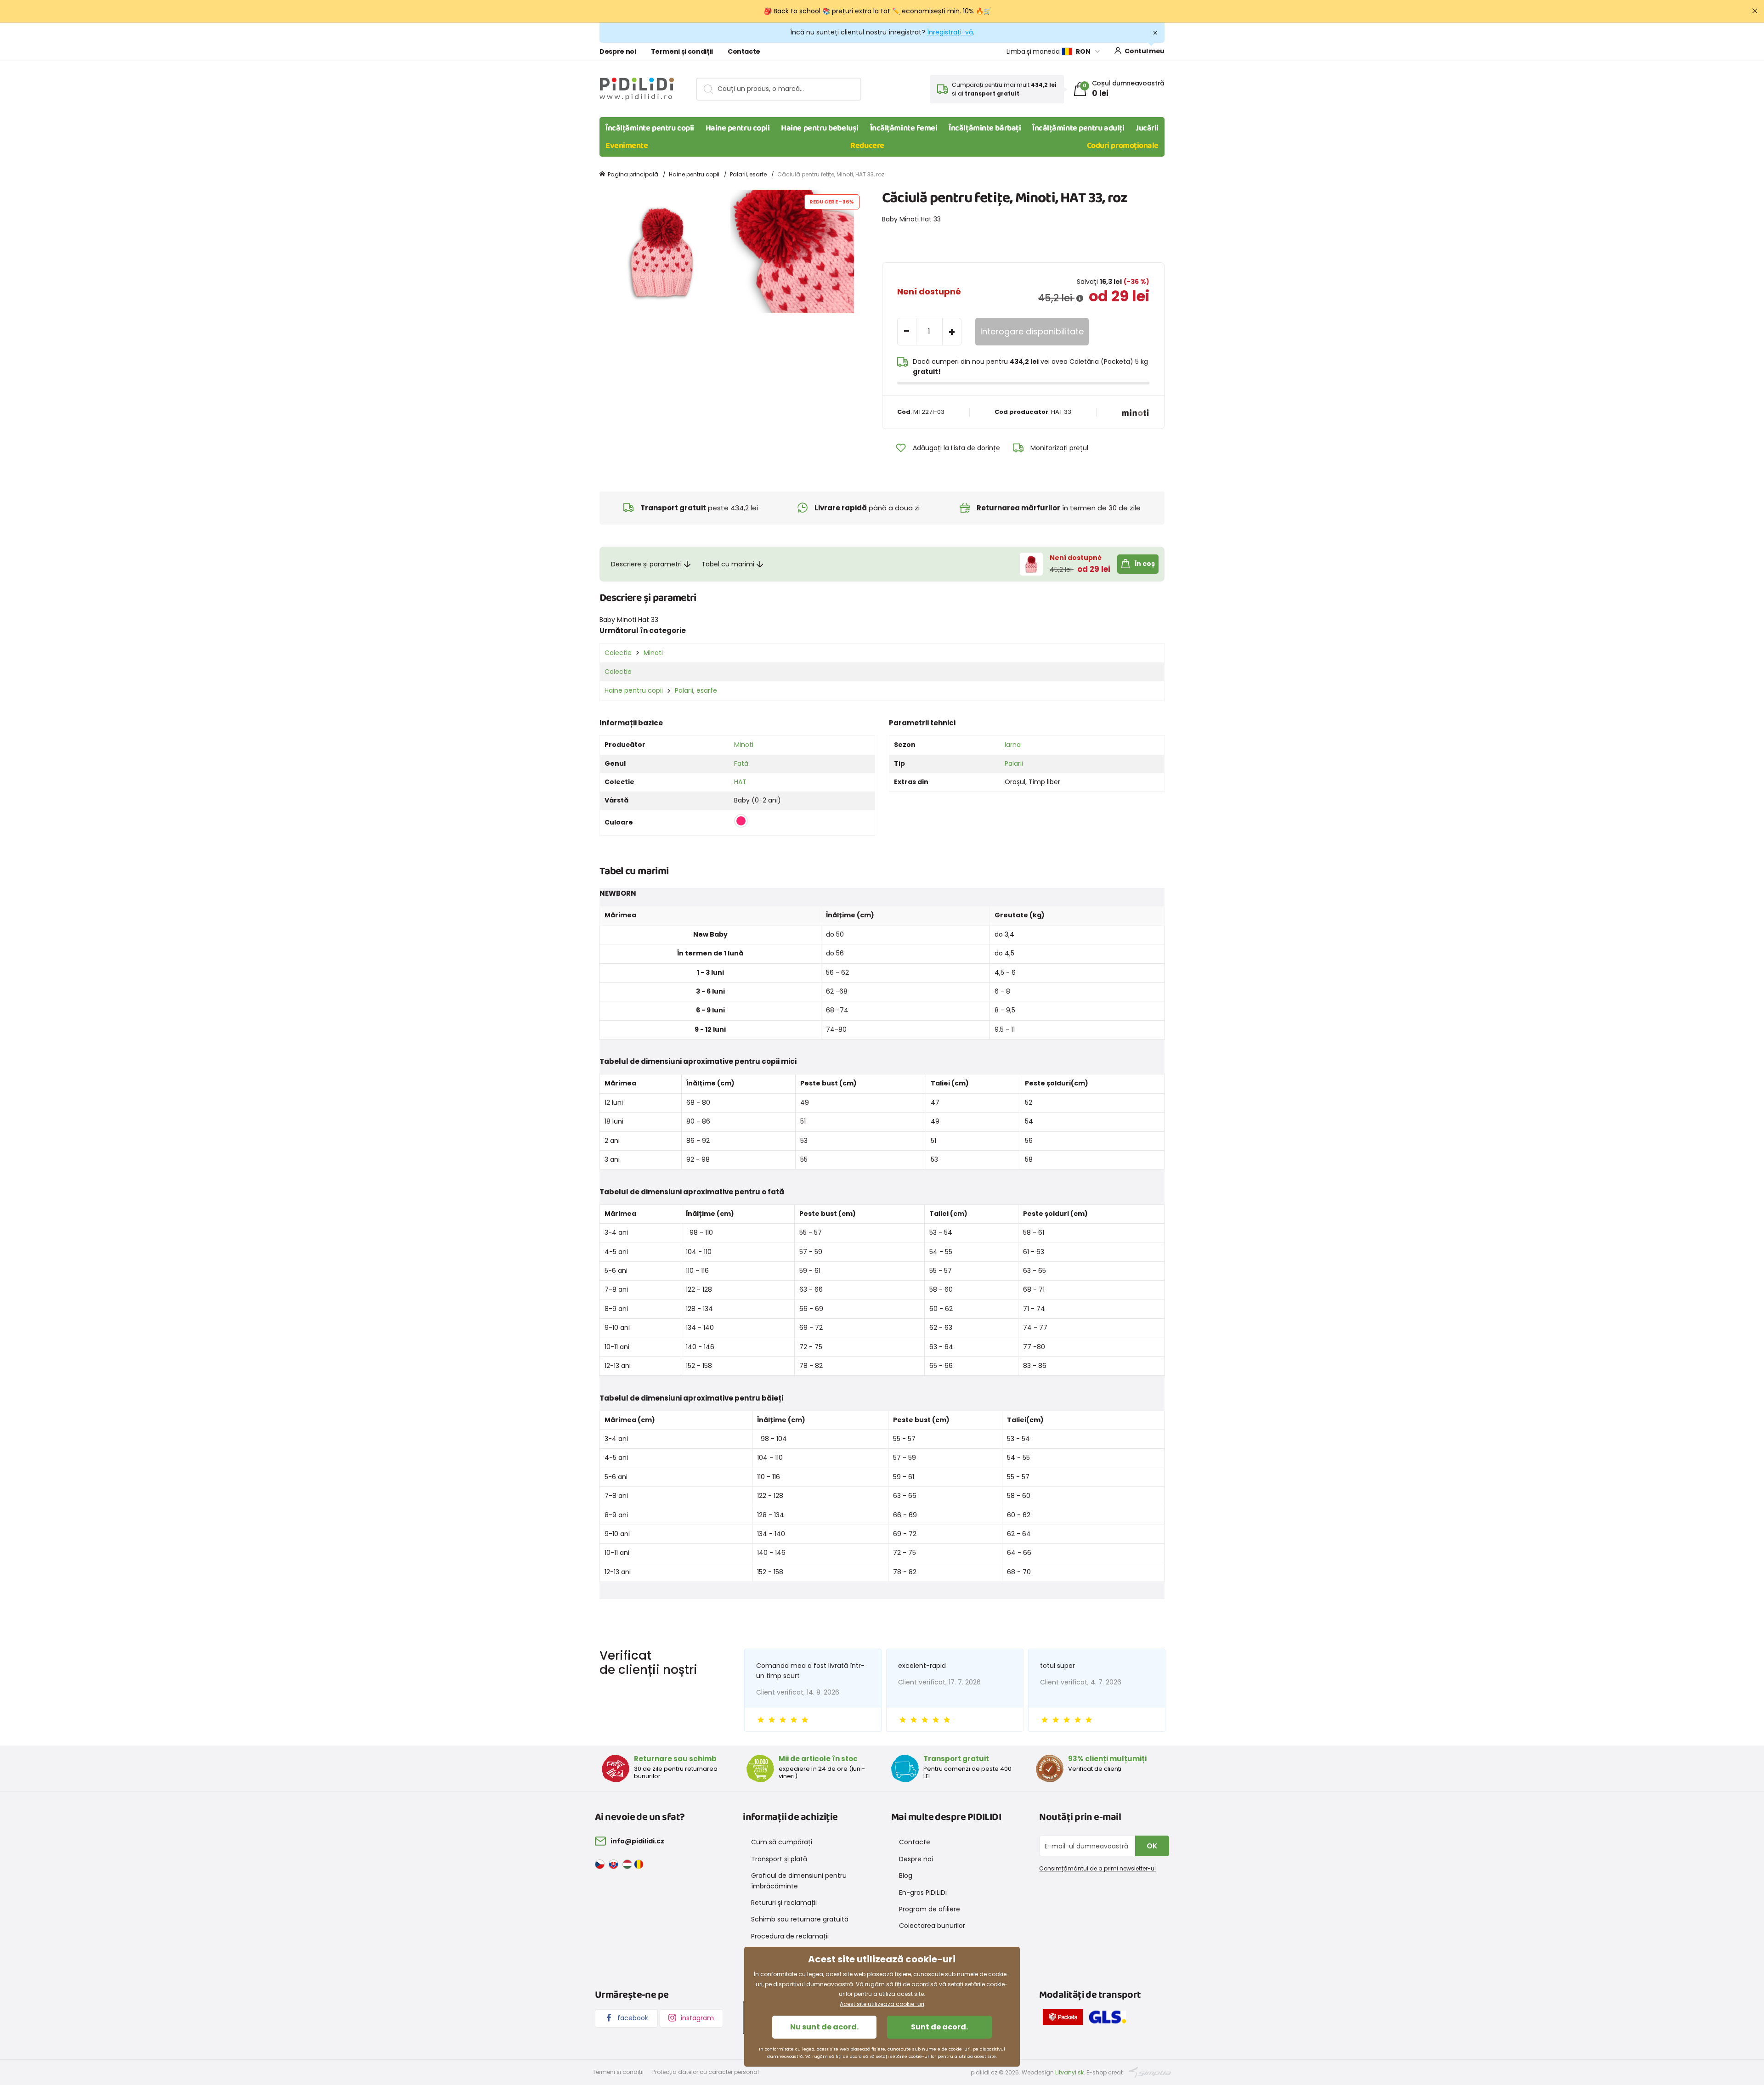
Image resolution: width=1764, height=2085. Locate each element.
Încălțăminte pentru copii (650, 128)
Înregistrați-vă (950, 32)
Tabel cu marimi (728, 564)
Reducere (867, 146)
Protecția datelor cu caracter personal (706, 2072)
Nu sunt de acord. (824, 2027)
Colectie (618, 653)
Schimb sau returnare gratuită (800, 1919)
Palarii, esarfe (748, 174)
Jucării (1147, 128)
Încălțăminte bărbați (985, 128)
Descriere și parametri (646, 564)
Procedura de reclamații (790, 1936)
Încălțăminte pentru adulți (1078, 128)
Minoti (653, 653)
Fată (741, 763)
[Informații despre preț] (1080, 299)
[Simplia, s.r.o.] (1150, 2072)
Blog (906, 1876)
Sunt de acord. (939, 2027)
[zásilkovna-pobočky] (1065, 2018)
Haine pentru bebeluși (820, 128)
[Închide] (1755, 11)
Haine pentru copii (738, 128)
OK (1152, 1846)
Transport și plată (779, 1859)
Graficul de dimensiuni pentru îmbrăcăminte (799, 1881)
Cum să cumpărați (782, 1842)
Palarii (1014, 763)
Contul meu (1145, 51)
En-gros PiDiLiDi (923, 1893)
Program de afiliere (930, 1909)
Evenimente (627, 146)
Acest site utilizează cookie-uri (882, 2004)
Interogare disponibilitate (1032, 331)
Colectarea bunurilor (932, 1926)
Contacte (744, 51)
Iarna (1013, 745)
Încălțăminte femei (904, 128)
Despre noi (618, 51)
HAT (740, 782)
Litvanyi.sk (1069, 2072)
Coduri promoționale (1123, 146)
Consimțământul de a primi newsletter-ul (1097, 1868)
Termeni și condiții (682, 51)
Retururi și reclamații (784, 1903)
